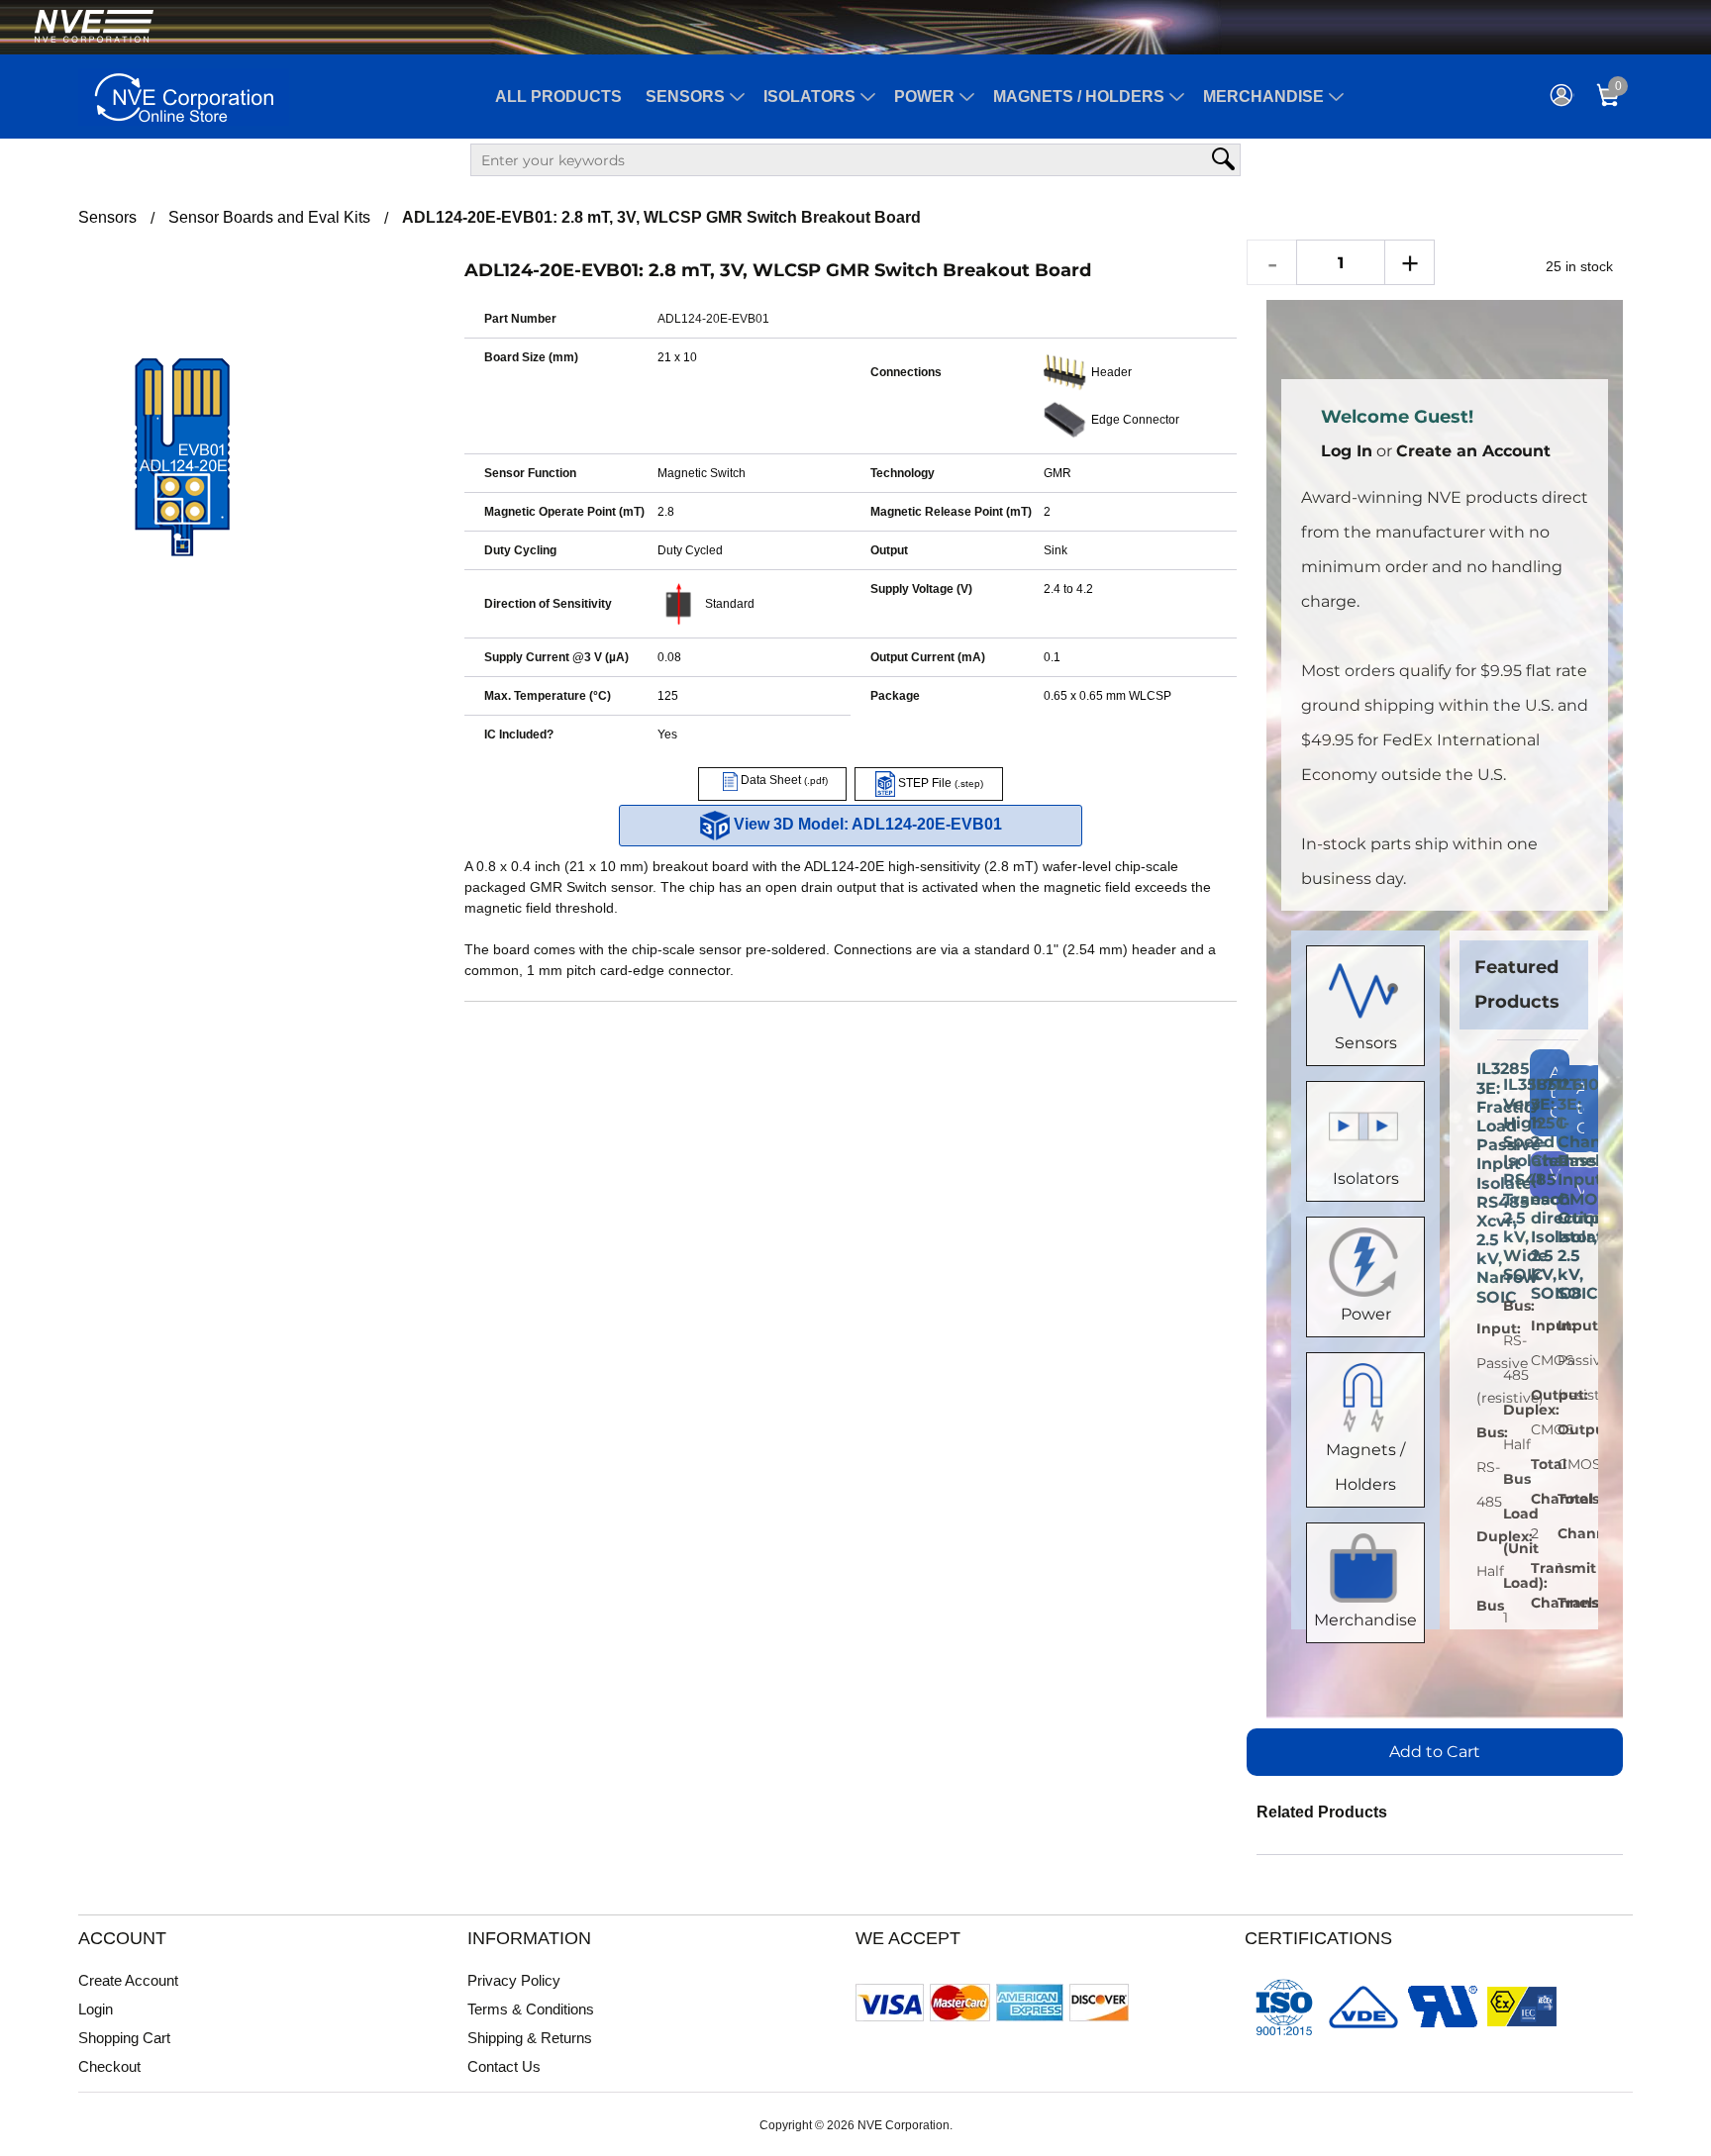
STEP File (939, 783)
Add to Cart (1435, 1752)
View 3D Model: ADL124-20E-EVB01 (866, 824)
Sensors (685, 97)
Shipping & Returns (530, 2038)
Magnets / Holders (1079, 97)
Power (924, 97)
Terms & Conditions (531, 2009)
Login (96, 2009)
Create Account (128, 1980)
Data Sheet (783, 780)
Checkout (109, 2066)
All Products (558, 97)
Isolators (809, 97)
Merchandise (1263, 97)
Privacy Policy (514, 1980)
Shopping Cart (124, 2038)
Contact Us (504, 2066)
